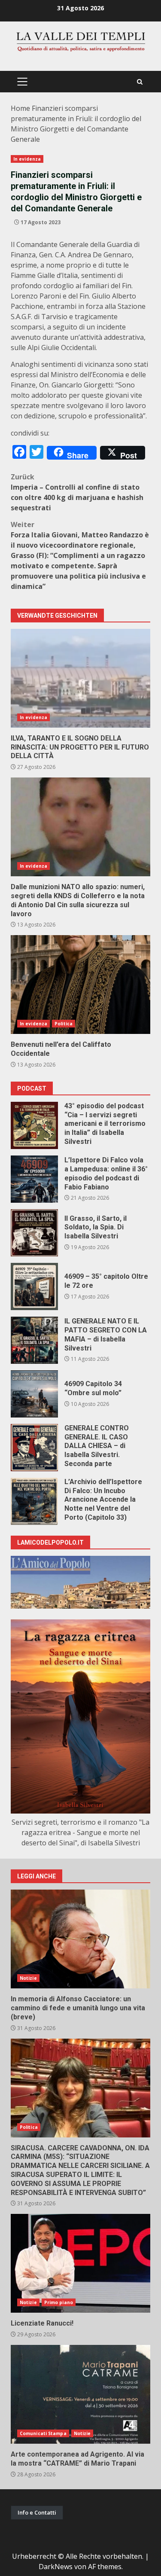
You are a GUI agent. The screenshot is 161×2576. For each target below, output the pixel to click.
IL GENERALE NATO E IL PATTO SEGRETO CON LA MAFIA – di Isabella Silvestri (34, 1340)
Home (20, 108)
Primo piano (59, 2302)
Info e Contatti (37, 2512)
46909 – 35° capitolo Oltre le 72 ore (34, 1286)
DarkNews (56, 2567)
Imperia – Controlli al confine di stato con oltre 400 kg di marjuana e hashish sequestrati (77, 492)
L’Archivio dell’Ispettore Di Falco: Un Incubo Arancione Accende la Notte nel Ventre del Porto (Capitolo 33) (34, 1501)
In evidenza (27, 159)
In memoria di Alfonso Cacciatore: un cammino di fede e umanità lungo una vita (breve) (80, 1939)
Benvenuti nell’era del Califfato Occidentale (80, 985)
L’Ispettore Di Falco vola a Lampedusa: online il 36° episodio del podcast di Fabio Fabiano (34, 1179)
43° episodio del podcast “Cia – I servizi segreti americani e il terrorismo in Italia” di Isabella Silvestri (34, 1125)
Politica (64, 1024)
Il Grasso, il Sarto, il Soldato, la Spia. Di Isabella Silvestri (34, 1233)
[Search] (140, 82)
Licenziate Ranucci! (80, 2263)
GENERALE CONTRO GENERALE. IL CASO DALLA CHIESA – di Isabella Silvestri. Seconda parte (34, 1448)
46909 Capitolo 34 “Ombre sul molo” (34, 1394)
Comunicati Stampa (43, 2433)
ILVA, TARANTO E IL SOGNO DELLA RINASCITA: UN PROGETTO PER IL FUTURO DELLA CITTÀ (80, 678)
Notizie (28, 1978)
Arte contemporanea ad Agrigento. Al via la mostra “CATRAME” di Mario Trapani (80, 2394)
